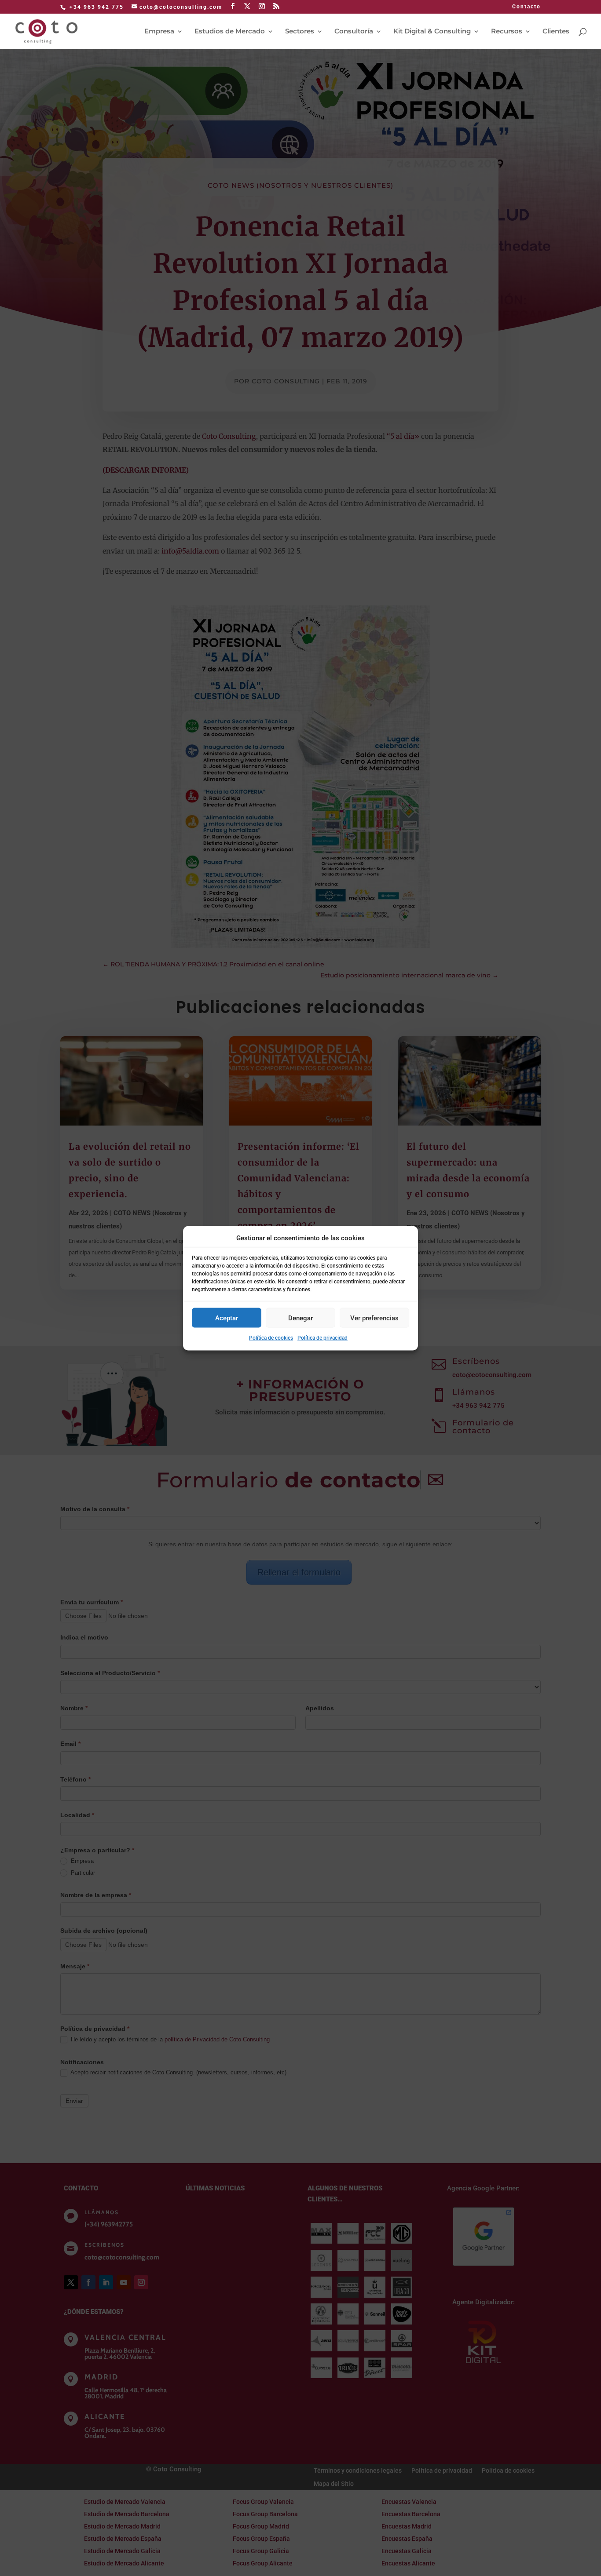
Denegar (300, 1318)
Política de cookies (271, 1338)
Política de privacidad (322, 1338)
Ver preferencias (374, 1318)
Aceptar (227, 1318)
